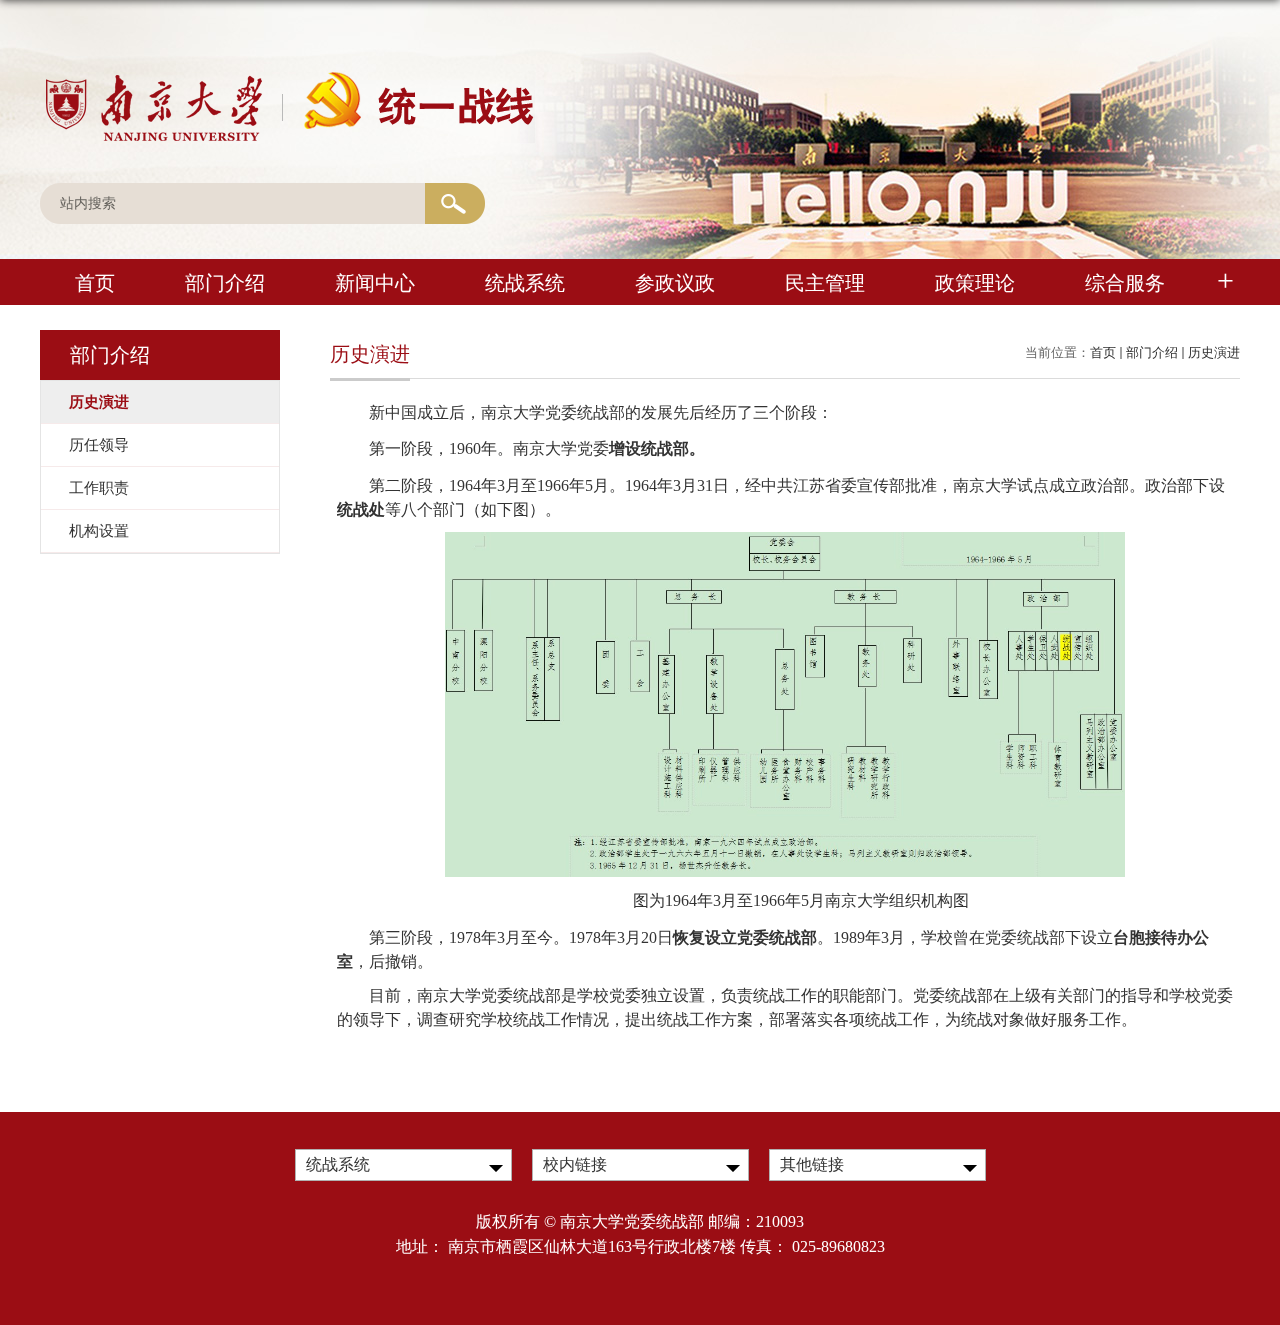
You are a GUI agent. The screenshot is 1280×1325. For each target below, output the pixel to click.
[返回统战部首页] (287, 77)
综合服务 (1125, 283)
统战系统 (525, 283)
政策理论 (975, 283)
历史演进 (1214, 352)
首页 (95, 283)
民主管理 (825, 283)
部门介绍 (225, 283)
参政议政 (675, 283)
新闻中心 (375, 283)
